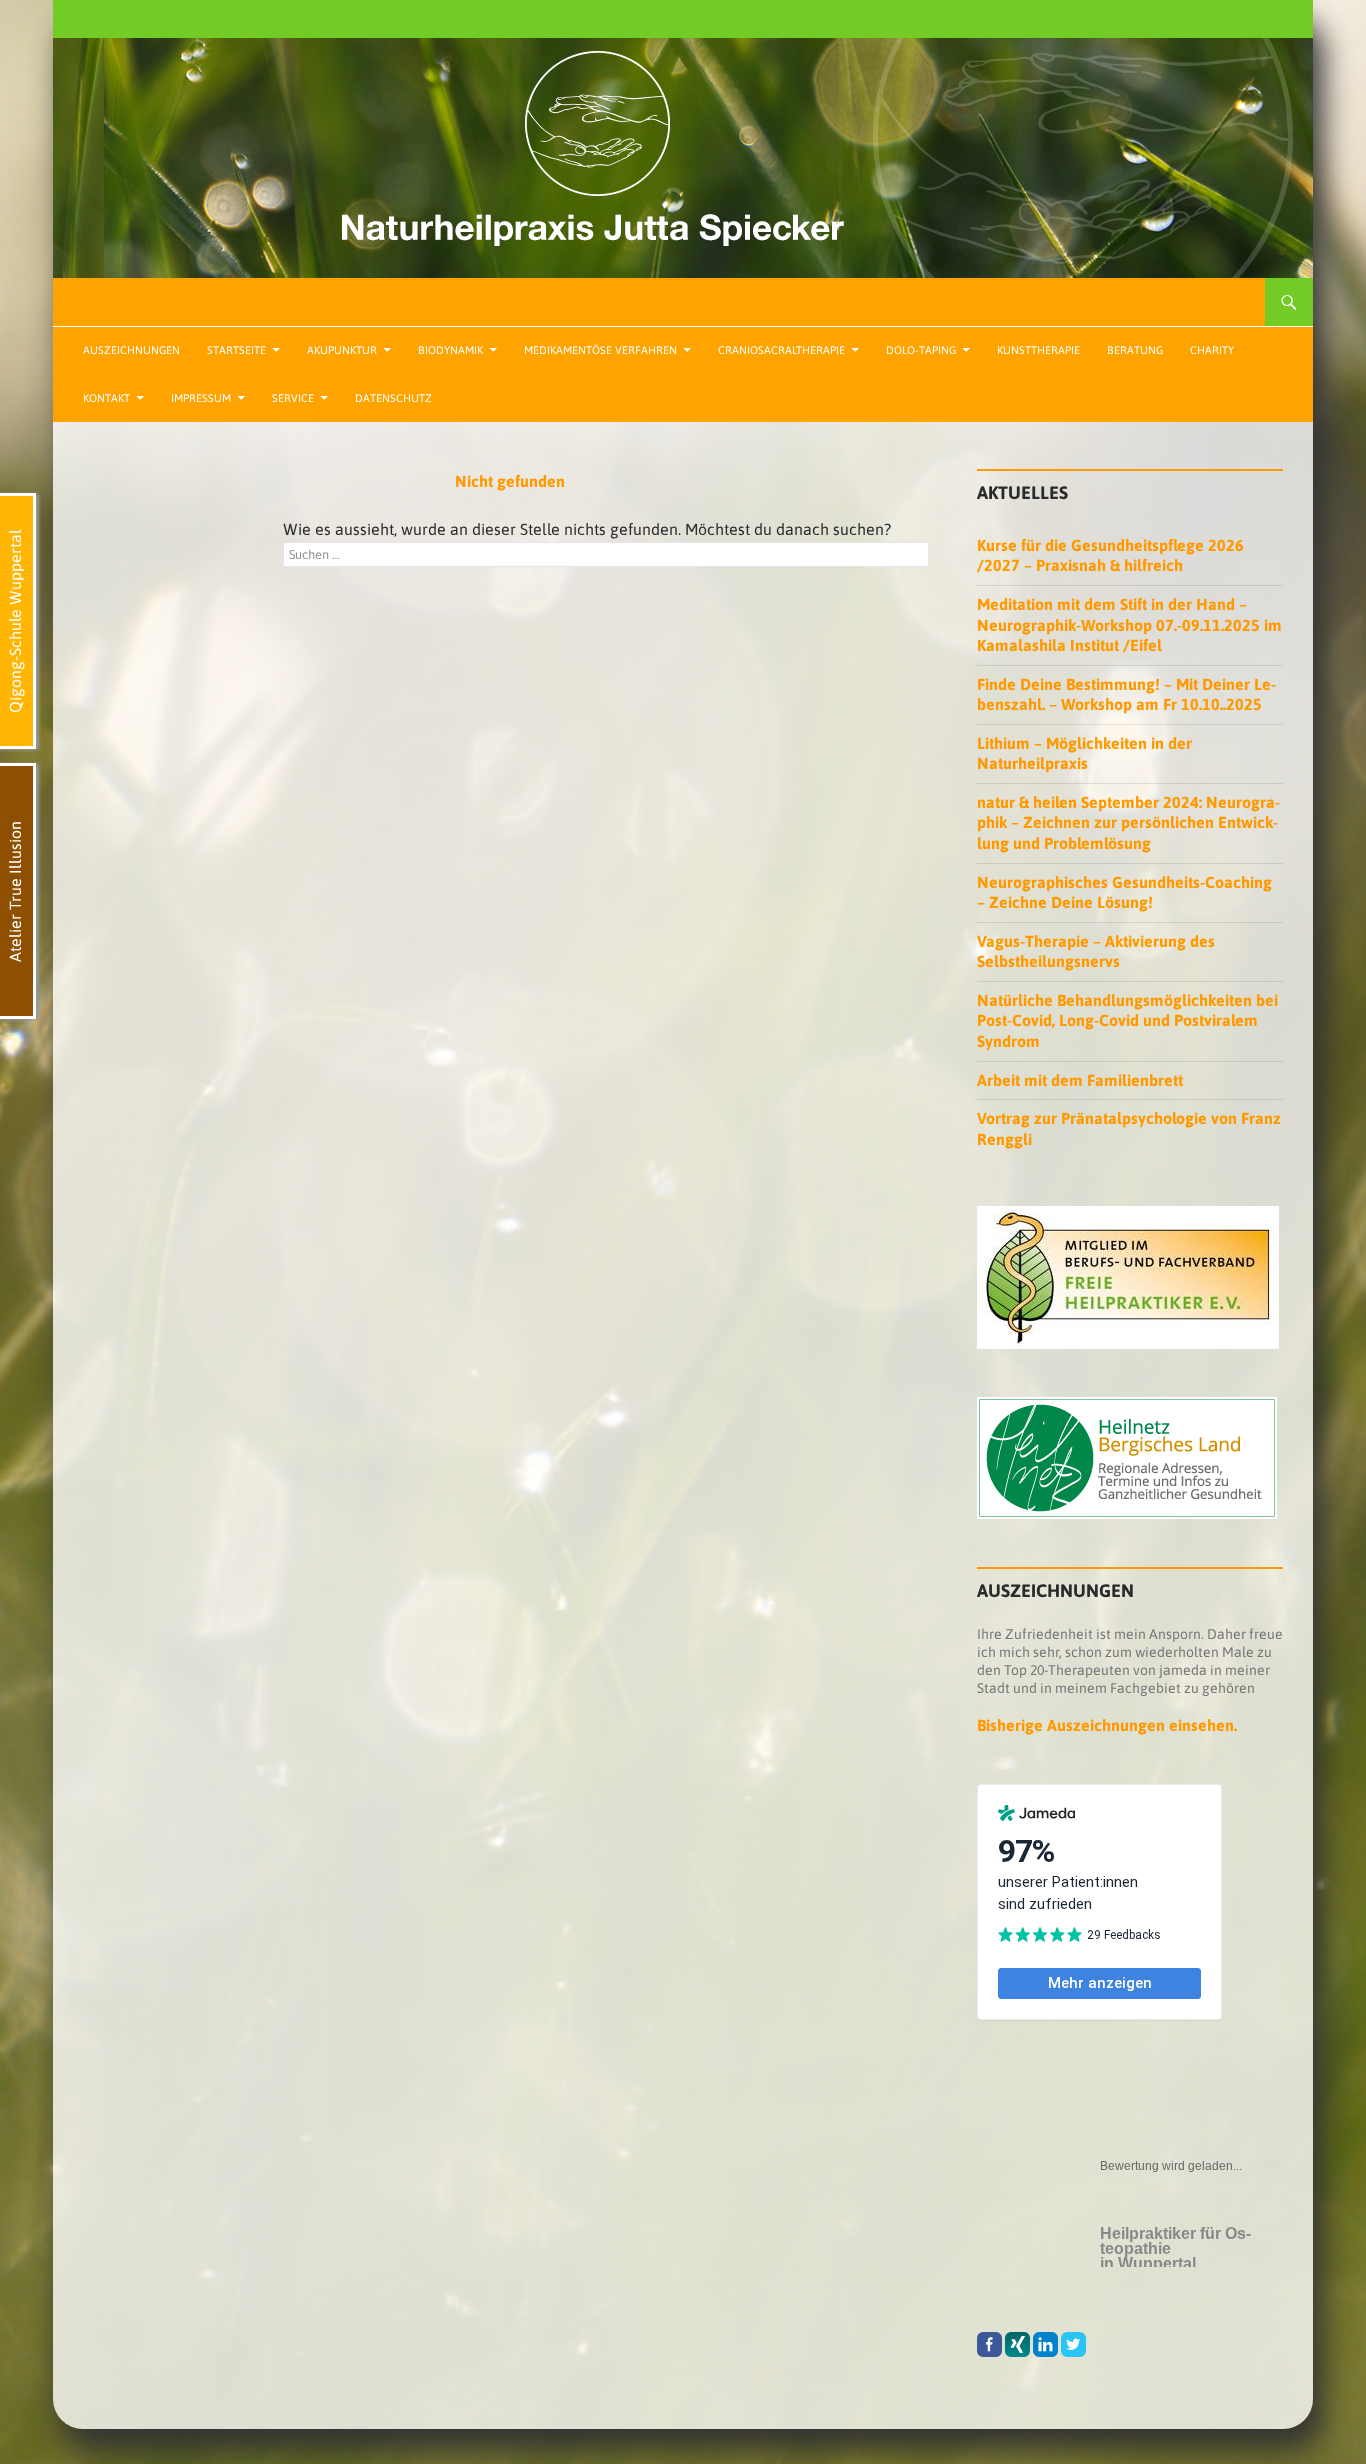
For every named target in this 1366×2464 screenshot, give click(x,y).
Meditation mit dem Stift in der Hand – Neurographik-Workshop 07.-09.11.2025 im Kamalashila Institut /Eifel (1129, 624)
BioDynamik (450, 350)
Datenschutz (393, 398)
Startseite (236, 350)
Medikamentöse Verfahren (600, 350)
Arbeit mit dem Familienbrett (1080, 1080)
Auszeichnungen (131, 350)
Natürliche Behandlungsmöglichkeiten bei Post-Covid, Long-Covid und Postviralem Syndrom (1127, 1020)
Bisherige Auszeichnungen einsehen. (1107, 1725)
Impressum (201, 398)
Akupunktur (342, 350)
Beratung (1135, 350)
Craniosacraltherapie (781, 350)
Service (293, 398)
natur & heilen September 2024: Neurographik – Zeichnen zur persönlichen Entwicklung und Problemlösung (1128, 822)
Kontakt (106, 398)
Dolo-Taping (921, 350)
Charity (1212, 350)
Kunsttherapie (1038, 350)
